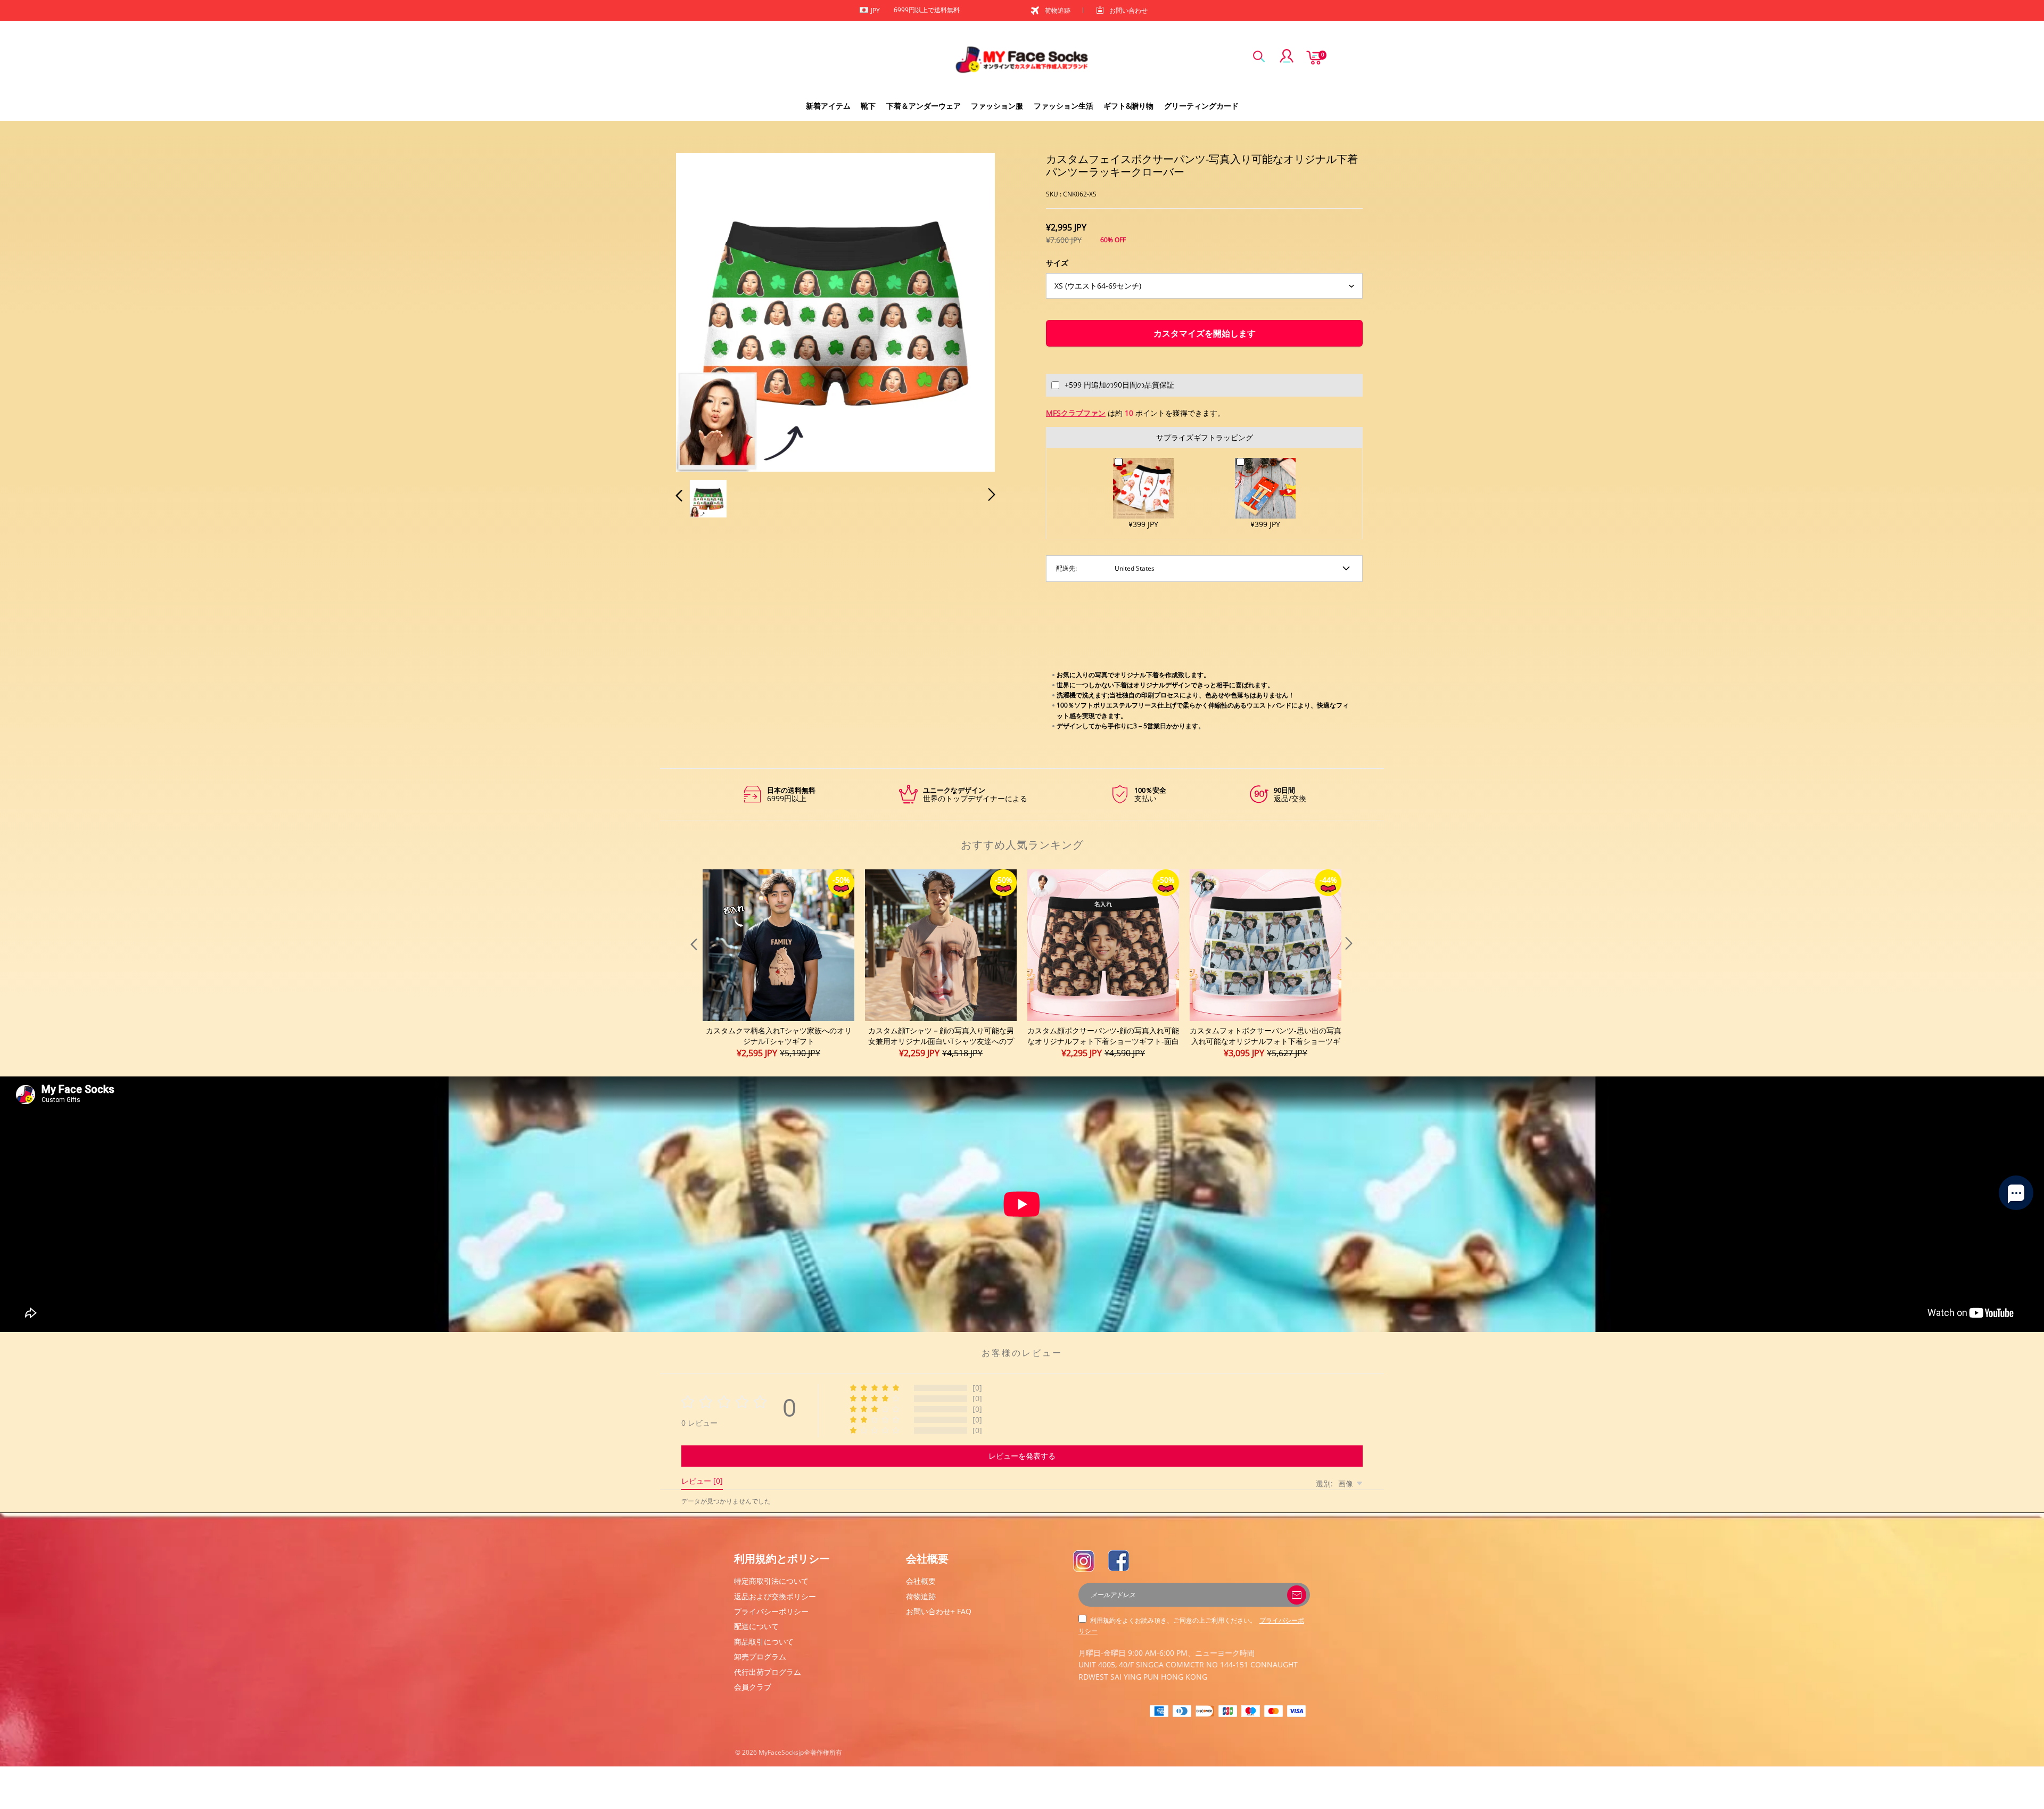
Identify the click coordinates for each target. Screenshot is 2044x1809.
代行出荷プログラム (768, 1672)
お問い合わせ (1128, 10)
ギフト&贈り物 (1128, 106)
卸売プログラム (760, 1656)
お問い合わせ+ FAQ (939, 1611)
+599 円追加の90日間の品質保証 (1119, 385)
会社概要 (921, 1581)
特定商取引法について (771, 1581)
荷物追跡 (1058, 10)
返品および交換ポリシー (775, 1596)
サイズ (1057, 263)
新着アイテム (828, 106)
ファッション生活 (1064, 106)
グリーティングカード (1201, 106)
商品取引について (764, 1642)
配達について (756, 1626)
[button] (700, 310)
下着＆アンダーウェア (924, 106)
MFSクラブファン (1076, 413)
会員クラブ (753, 1687)
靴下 (868, 106)
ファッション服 (997, 106)
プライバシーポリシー (771, 1611)
